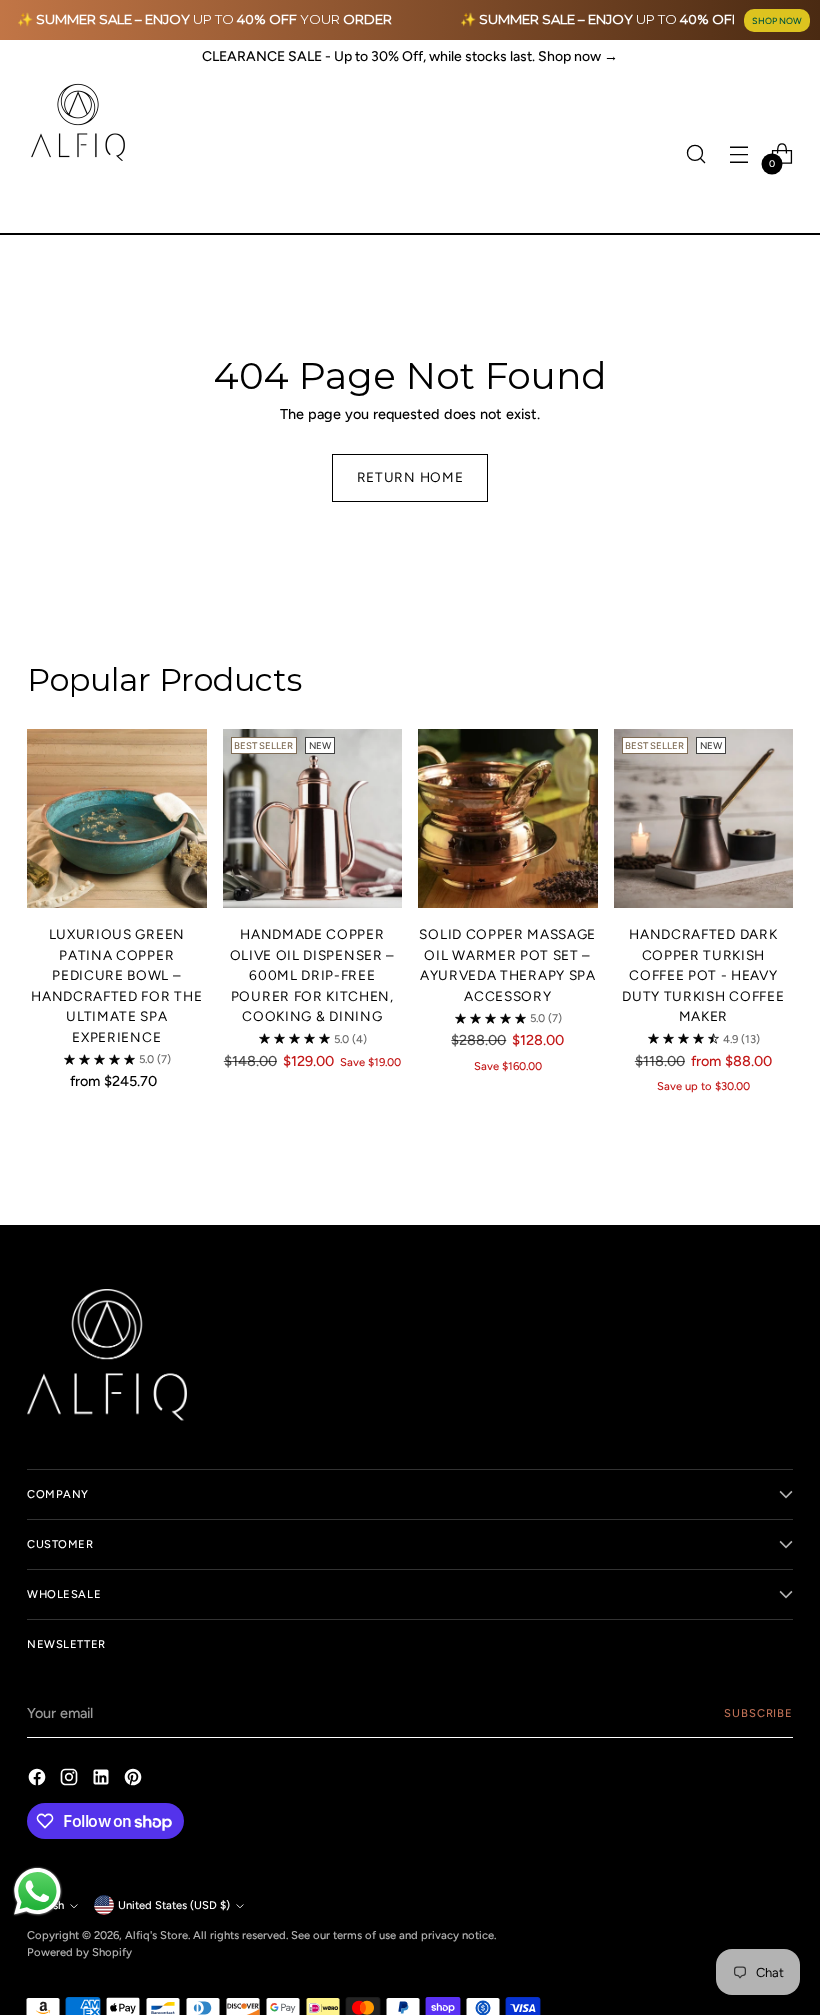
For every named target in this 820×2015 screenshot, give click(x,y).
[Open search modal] (696, 153)
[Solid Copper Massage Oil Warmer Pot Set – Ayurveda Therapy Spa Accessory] (508, 819)
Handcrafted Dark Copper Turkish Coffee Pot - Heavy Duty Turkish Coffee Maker (703, 975)
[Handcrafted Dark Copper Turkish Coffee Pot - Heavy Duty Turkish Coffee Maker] (704, 819)
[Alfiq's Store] (77, 122)
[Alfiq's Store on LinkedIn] (103, 1780)
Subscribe (758, 1713)
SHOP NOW (777, 20)
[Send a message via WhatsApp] (37, 1891)
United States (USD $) (174, 1905)
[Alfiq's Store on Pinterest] (135, 1780)
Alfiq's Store (156, 1935)
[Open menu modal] (739, 153)
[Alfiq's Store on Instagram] (71, 1780)
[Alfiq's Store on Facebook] (39, 1780)
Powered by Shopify (79, 1952)
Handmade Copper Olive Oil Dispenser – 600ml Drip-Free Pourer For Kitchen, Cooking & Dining (312, 975)
